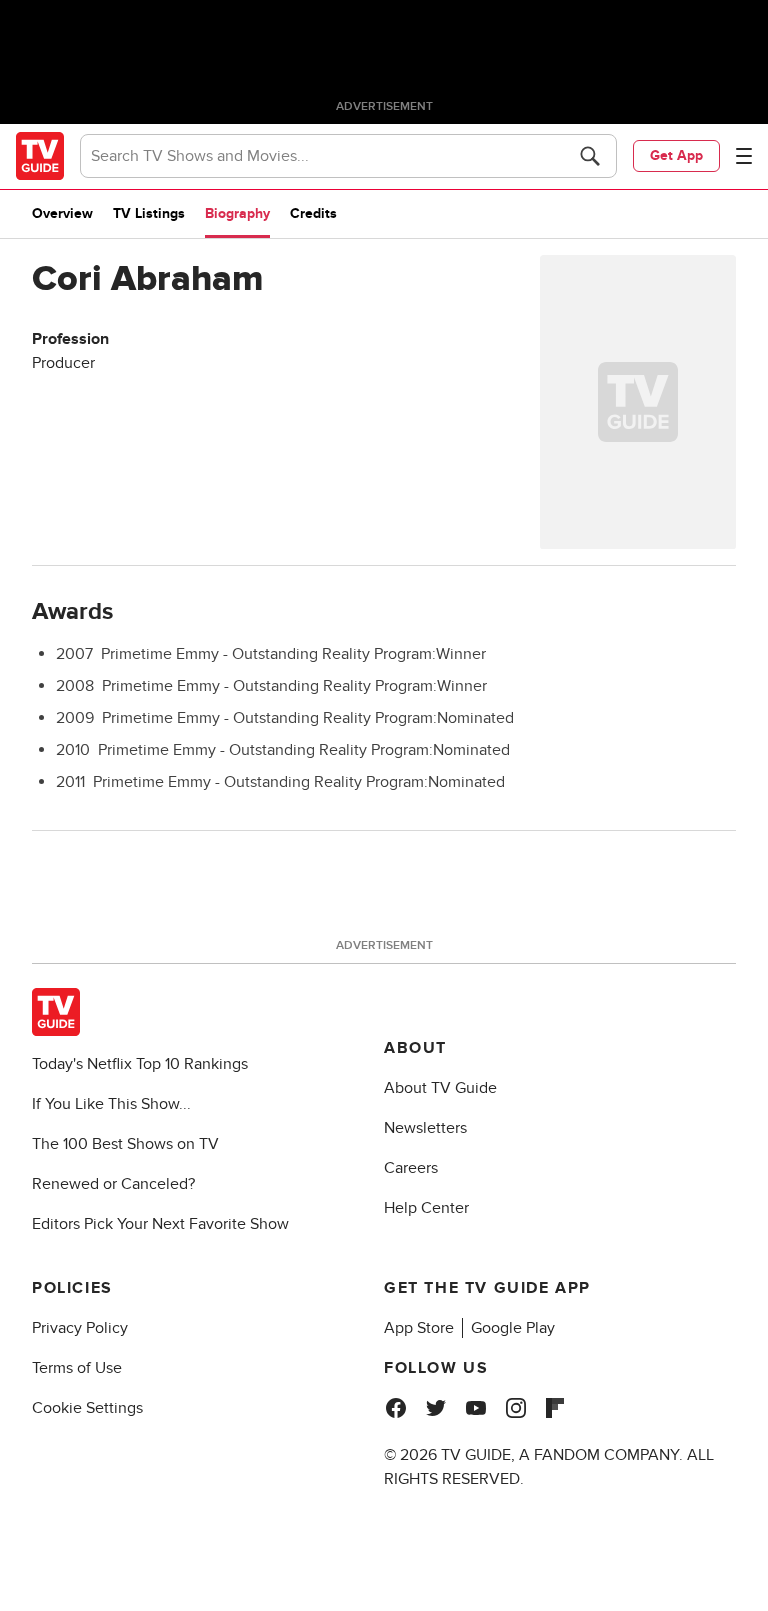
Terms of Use (77, 1368)
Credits (313, 213)
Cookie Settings (87, 1408)
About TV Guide (440, 1088)
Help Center (426, 1208)
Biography (237, 213)
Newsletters (425, 1128)
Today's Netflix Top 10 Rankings (140, 1064)
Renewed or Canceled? (113, 1184)
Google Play (513, 1328)
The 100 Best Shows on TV (125, 1144)
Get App (676, 155)
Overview (62, 213)
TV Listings (149, 213)
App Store (419, 1328)
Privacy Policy (80, 1328)
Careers (411, 1168)
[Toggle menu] (744, 156)
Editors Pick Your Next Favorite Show (160, 1224)
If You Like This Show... (111, 1104)
